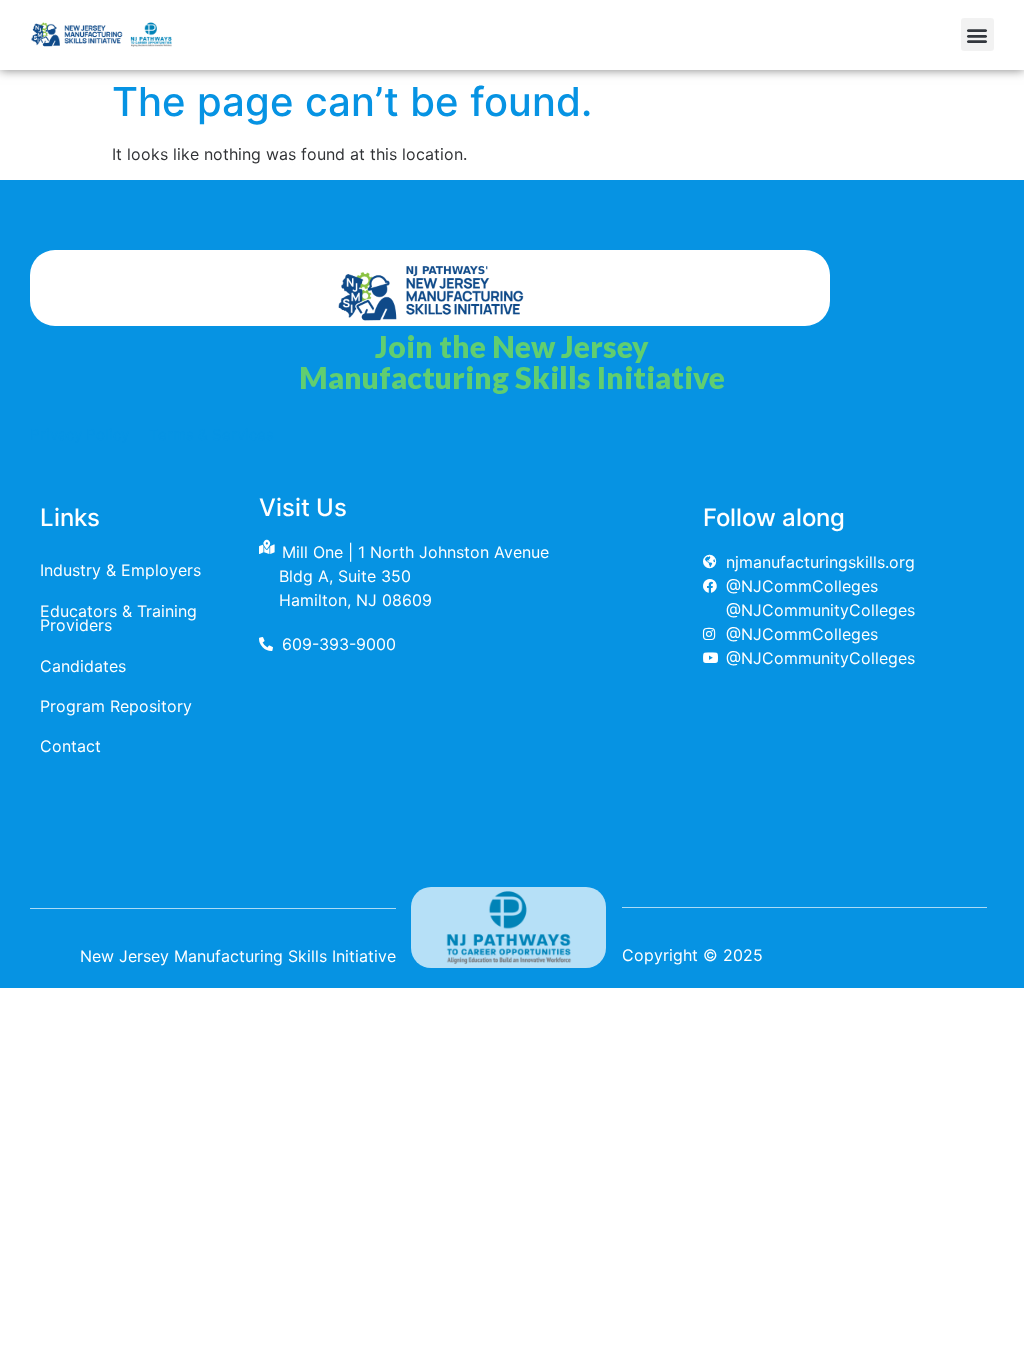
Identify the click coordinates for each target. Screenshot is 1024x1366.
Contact (70, 746)
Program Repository (116, 706)
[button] (977, 34)
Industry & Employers (120, 570)
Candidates (83, 666)
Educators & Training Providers (118, 618)
